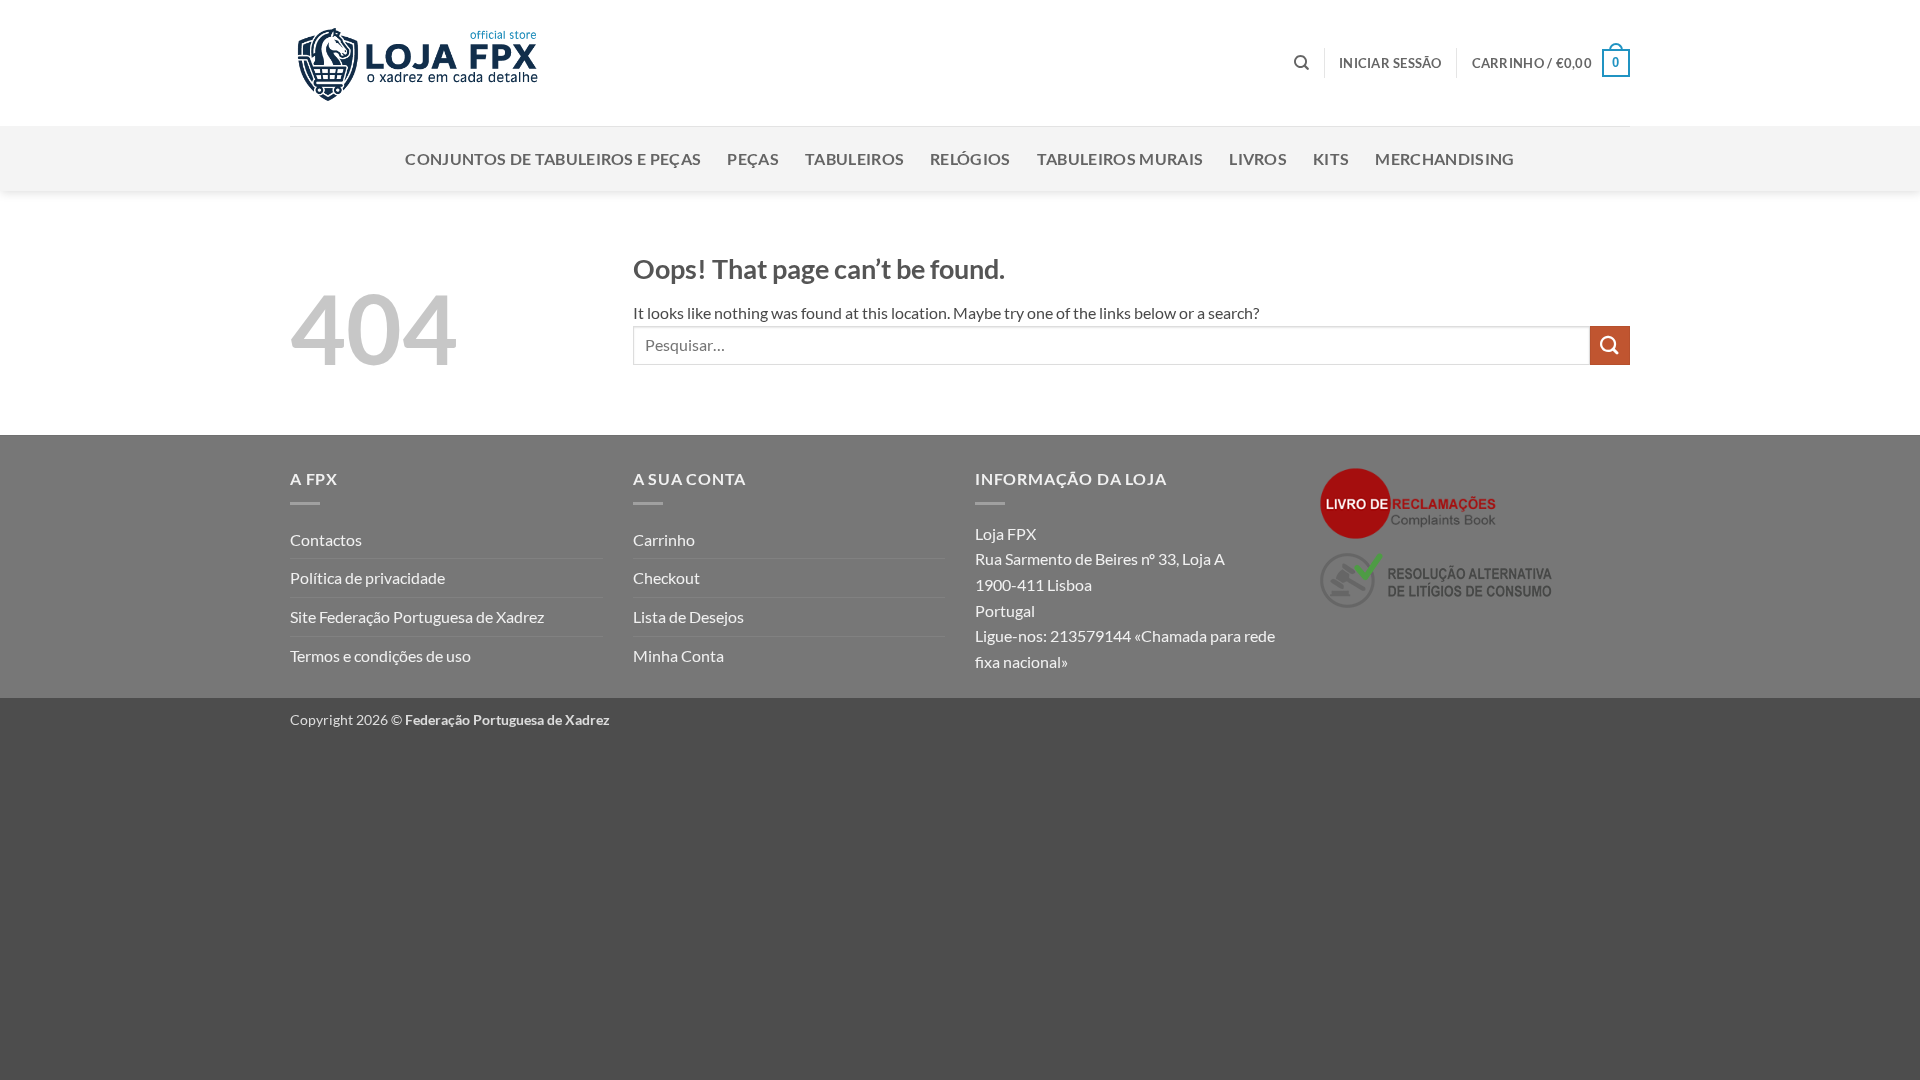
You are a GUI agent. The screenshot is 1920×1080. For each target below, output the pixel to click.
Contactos (326, 539)
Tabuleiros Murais (1120, 158)
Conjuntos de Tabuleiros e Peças (553, 158)
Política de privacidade (367, 577)
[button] (1390, 63)
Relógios (970, 158)
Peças (753, 158)
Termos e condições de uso (380, 655)
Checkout (666, 577)
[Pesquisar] (1301, 63)
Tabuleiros (854, 158)
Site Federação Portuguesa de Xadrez (417, 616)
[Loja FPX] (421, 62)
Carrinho (664, 539)
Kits (1331, 158)
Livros (1258, 158)
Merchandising (1444, 158)
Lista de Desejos (688, 616)
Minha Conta (678, 655)
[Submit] (1610, 345)
